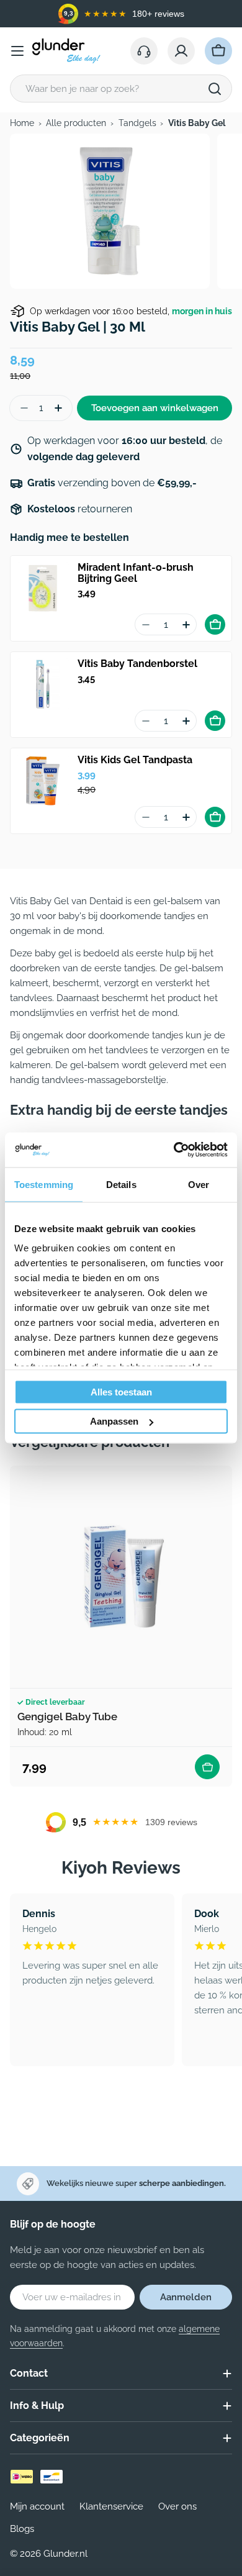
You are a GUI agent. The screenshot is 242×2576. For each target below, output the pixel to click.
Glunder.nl (65, 2554)
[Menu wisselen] (17, 51)
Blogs (22, 2529)
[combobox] (121, 88)
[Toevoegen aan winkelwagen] (215, 624)
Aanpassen (114, 1421)
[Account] (181, 51)
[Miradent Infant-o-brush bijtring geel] (43, 588)
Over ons (177, 2506)
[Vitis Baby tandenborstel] (43, 684)
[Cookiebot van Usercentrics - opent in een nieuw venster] (174, 1150)
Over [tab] (199, 1184)
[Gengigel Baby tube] (121, 1577)
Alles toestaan (121, 1391)
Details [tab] (121, 1184)
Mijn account (37, 2506)
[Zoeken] (215, 89)
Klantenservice (111, 2506)
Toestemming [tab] (44, 1184)
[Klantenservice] (144, 51)
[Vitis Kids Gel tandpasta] (43, 781)
